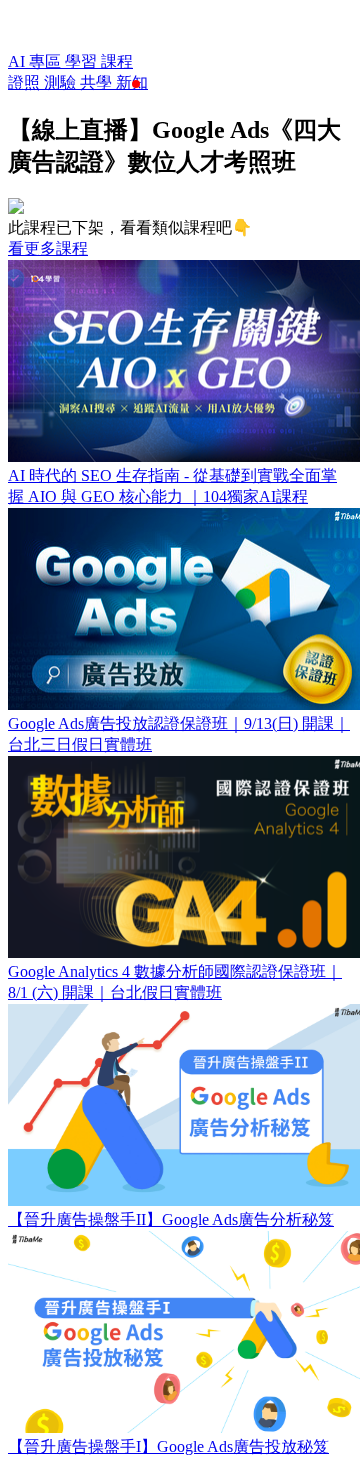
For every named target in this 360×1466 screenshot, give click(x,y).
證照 (26, 82)
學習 (83, 61)
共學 (98, 82)
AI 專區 (36, 61)
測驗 (62, 82)
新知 (132, 82)
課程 (117, 61)
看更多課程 (48, 248)
